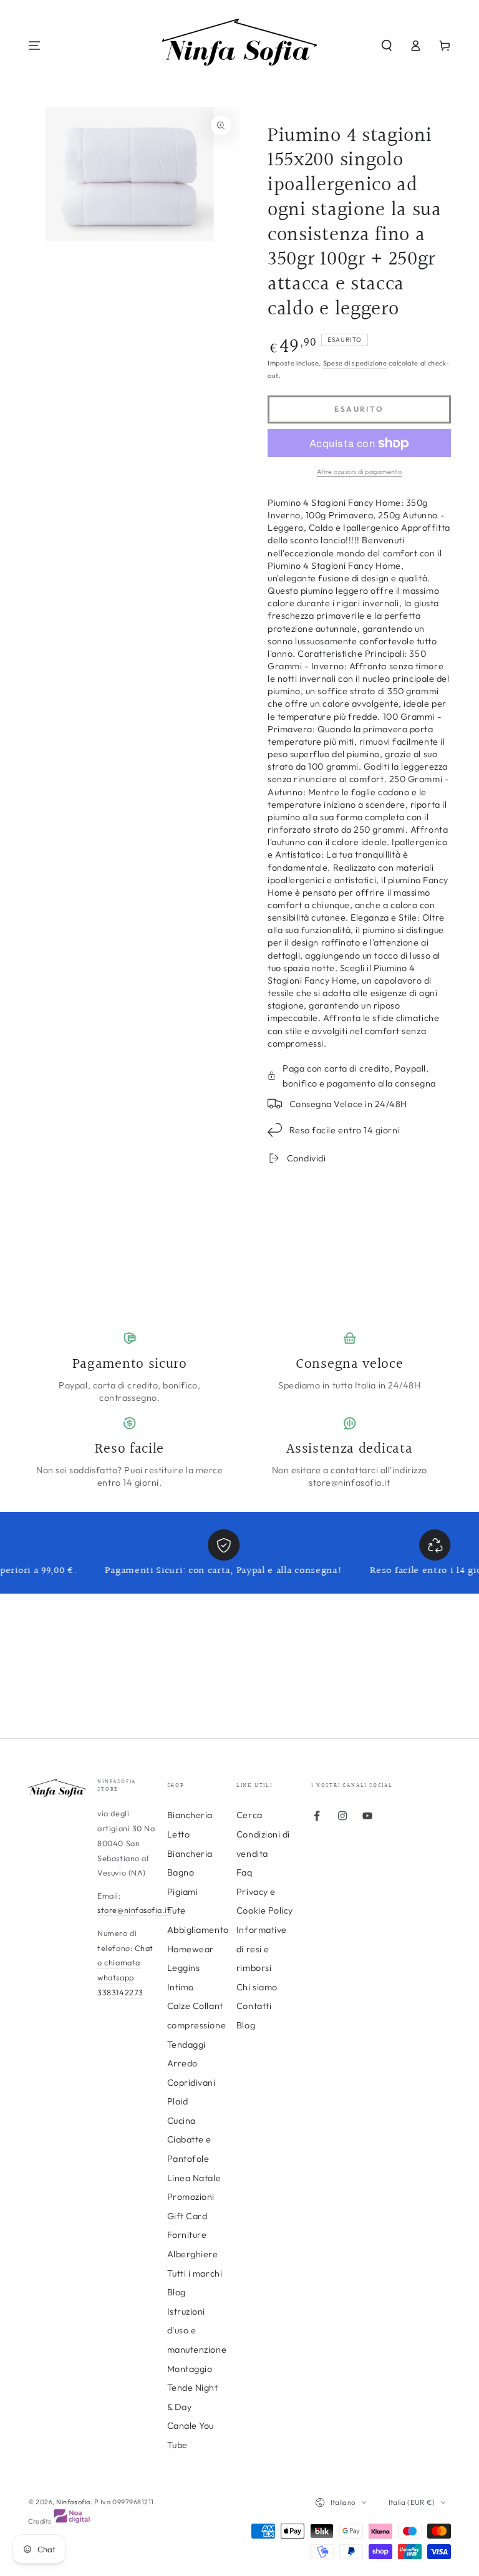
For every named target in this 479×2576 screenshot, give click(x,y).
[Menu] (35, 46)
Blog (246, 2025)
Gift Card (187, 2216)
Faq (244, 1872)
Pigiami (183, 1892)
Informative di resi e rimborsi (262, 1949)
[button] (386, 46)
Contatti (254, 2006)
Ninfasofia (73, 2502)
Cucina (181, 2121)
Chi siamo (257, 1987)
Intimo (181, 1987)
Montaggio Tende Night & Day (193, 2388)
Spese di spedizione (355, 363)
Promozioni (191, 2197)
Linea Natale (194, 2178)
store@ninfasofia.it (134, 1910)
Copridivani (191, 2083)
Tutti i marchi (195, 2273)
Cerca (249, 1815)
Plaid (178, 2101)
